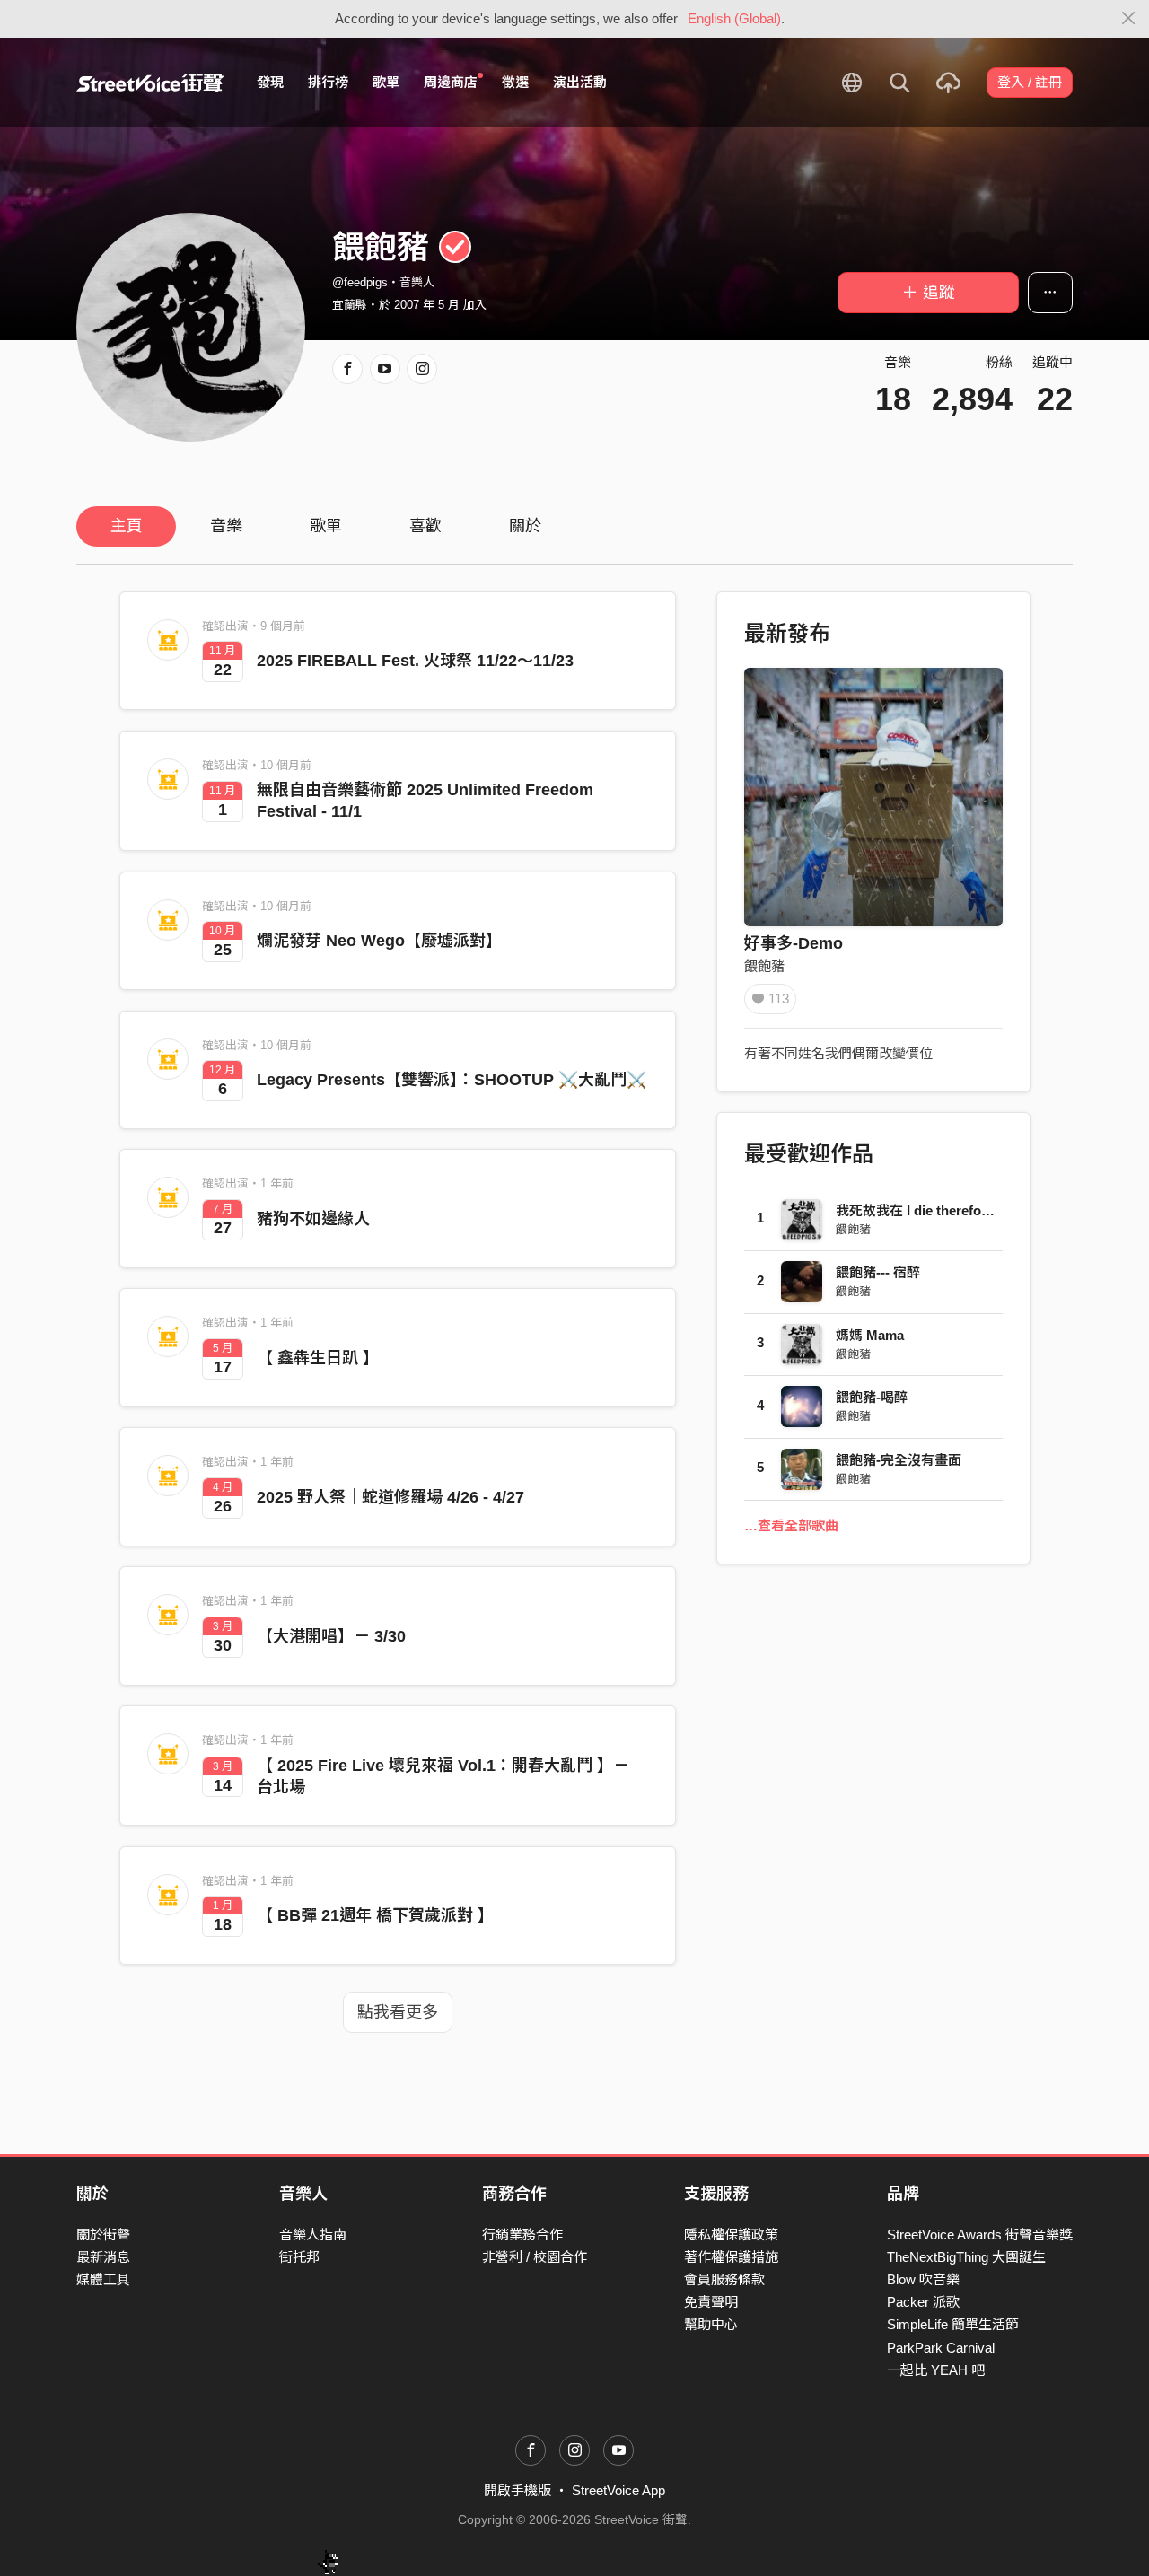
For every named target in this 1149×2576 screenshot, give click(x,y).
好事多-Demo (794, 943)
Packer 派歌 (923, 2302)
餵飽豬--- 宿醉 (878, 1272)
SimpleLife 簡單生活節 (953, 2324)
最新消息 (103, 2257)
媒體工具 (103, 2279)
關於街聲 (103, 2234)
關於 (525, 526)
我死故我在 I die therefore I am (930, 1210)
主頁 (127, 526)
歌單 (386, 82)
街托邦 (299, 2257)
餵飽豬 (764, 966)
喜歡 (425, 526)
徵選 (515, 82)
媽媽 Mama (870, 1335)
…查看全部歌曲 (791, 1525)
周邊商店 (451, 82)
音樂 (226, 526)
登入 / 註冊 (1030, 82)
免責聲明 (711, 2302)
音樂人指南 (313, 2234)
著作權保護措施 (731, 2257)
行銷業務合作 (522, 2234)
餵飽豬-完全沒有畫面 (899, 1460)
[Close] (1129, 19)
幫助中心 (711, 2324)
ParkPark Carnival (941, 2348)
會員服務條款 (724, 2279)
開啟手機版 (517, 2490)
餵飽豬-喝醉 (872, 1397)
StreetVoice (150, 83)
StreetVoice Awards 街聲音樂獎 (980, 2234)
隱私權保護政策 (731, 2234)
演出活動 (580, 82)
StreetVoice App (618, 2490)
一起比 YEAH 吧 (936, 2370)
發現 (270, 82)
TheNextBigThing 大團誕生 (966, 2257)
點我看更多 (398, 2012)
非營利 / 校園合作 (535, 2257)
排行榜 (328, 82)
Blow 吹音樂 (923, 2279)
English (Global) (734, 18)
